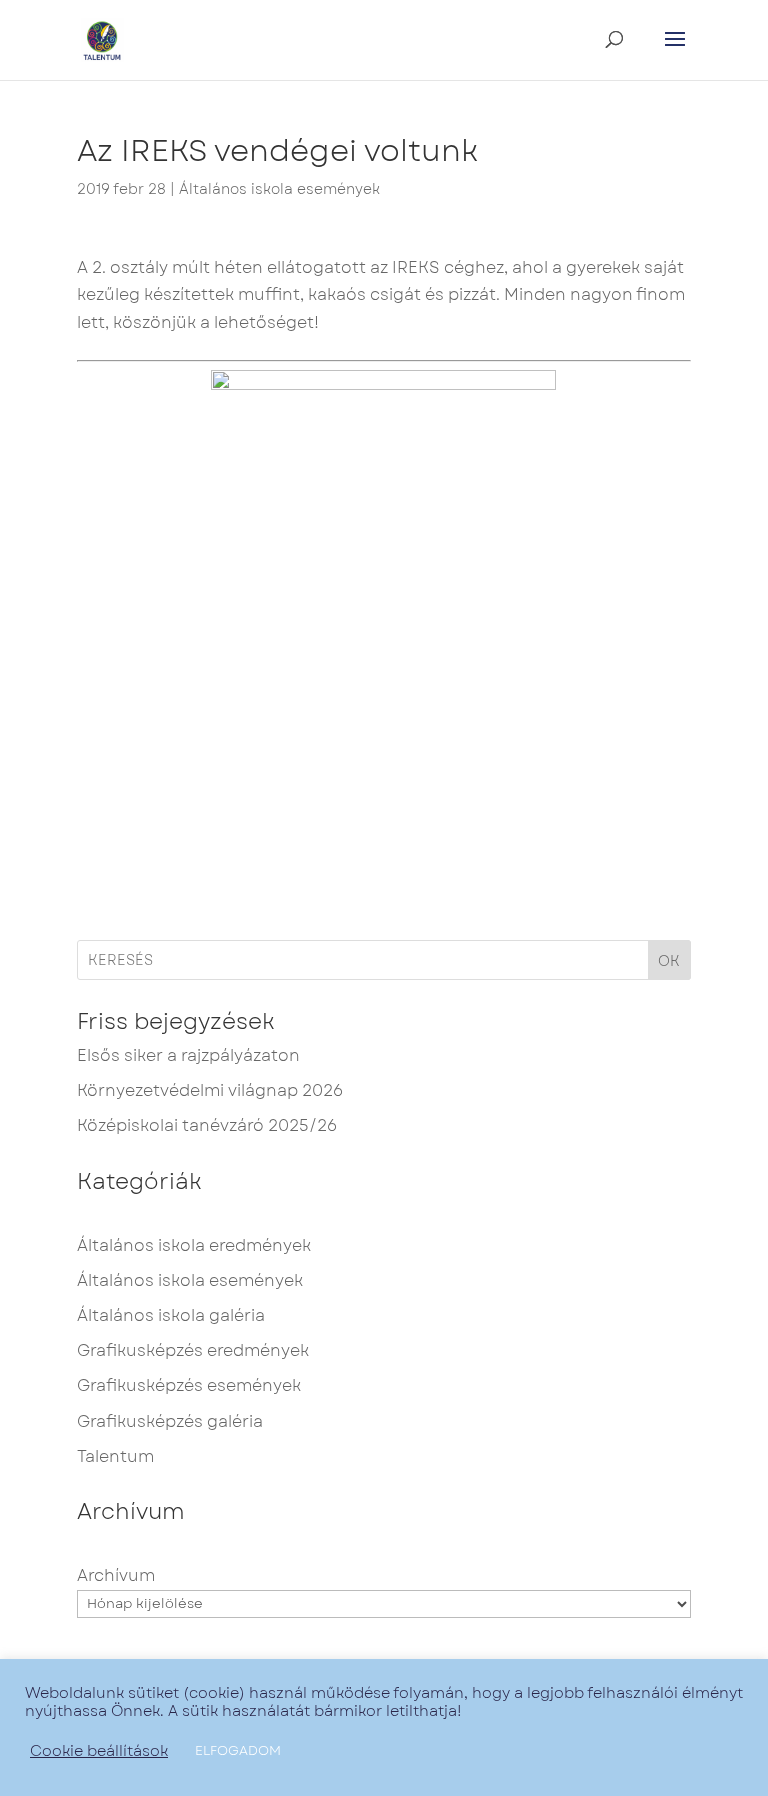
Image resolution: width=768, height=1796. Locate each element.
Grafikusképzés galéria (170, 1421)
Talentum (115, 1456)
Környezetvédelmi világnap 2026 (210, 1090)
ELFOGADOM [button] (238, 1750)
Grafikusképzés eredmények (193, 1350)
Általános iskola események (279, 189)
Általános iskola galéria (171, 1315)
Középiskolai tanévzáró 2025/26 (207, 1125)
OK (669, 961)
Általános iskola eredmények (194, 1245)
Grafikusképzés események (189, 1385)
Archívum (116, 1575)
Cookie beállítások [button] (99, 1751)
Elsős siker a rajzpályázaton (188, 1055)
